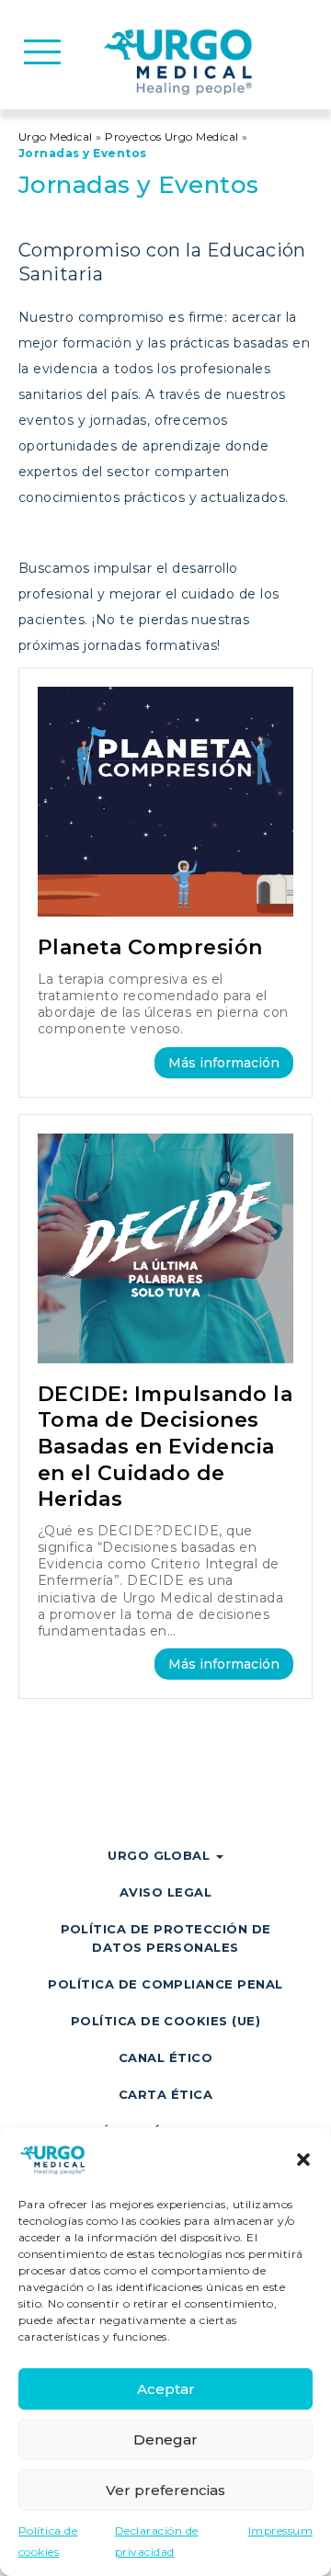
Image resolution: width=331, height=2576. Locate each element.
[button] (303, 2160)
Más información (224, 1063)
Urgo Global (161, 1855)
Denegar (165, 2439)
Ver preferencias (165, 2490)
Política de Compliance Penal (165, 1984)
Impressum (280, 2530)
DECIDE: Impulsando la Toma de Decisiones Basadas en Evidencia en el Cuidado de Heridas (165, 1447)
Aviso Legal (165, 1892)
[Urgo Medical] (180, 61)
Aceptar (166, 2389)
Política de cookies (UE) (166, 2021)
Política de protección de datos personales (166, 1938)
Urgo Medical (56, 137)
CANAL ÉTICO (165, 2057)
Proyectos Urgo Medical (172, 137)
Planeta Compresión (150, 947)
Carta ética (165, 2094)
